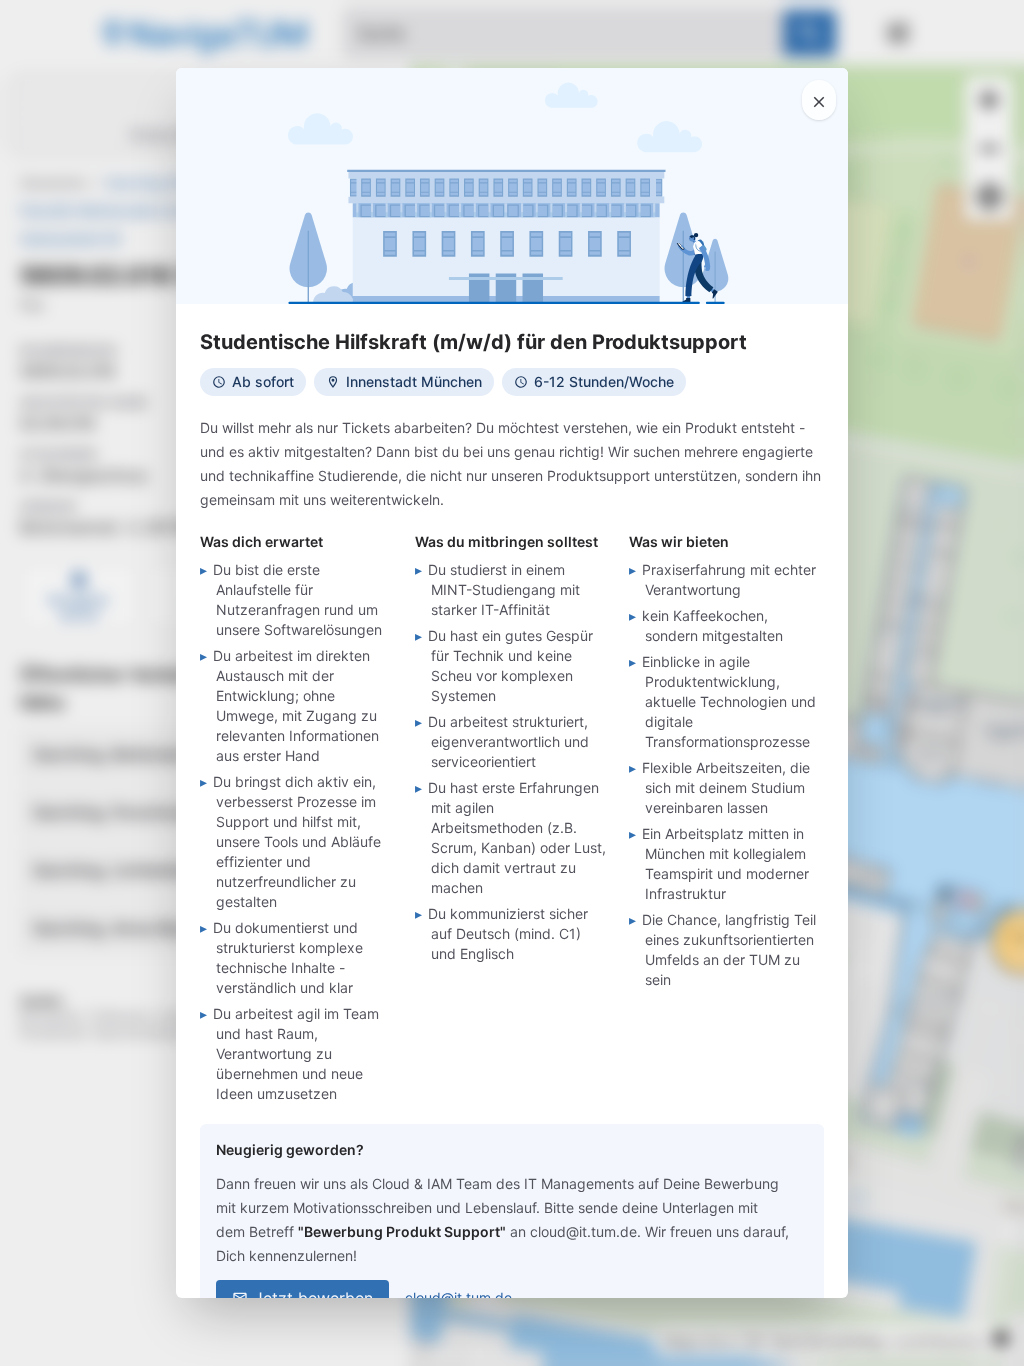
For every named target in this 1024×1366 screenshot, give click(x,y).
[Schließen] (819, 100)
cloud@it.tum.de (458, 1297)
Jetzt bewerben (313, 1298)
